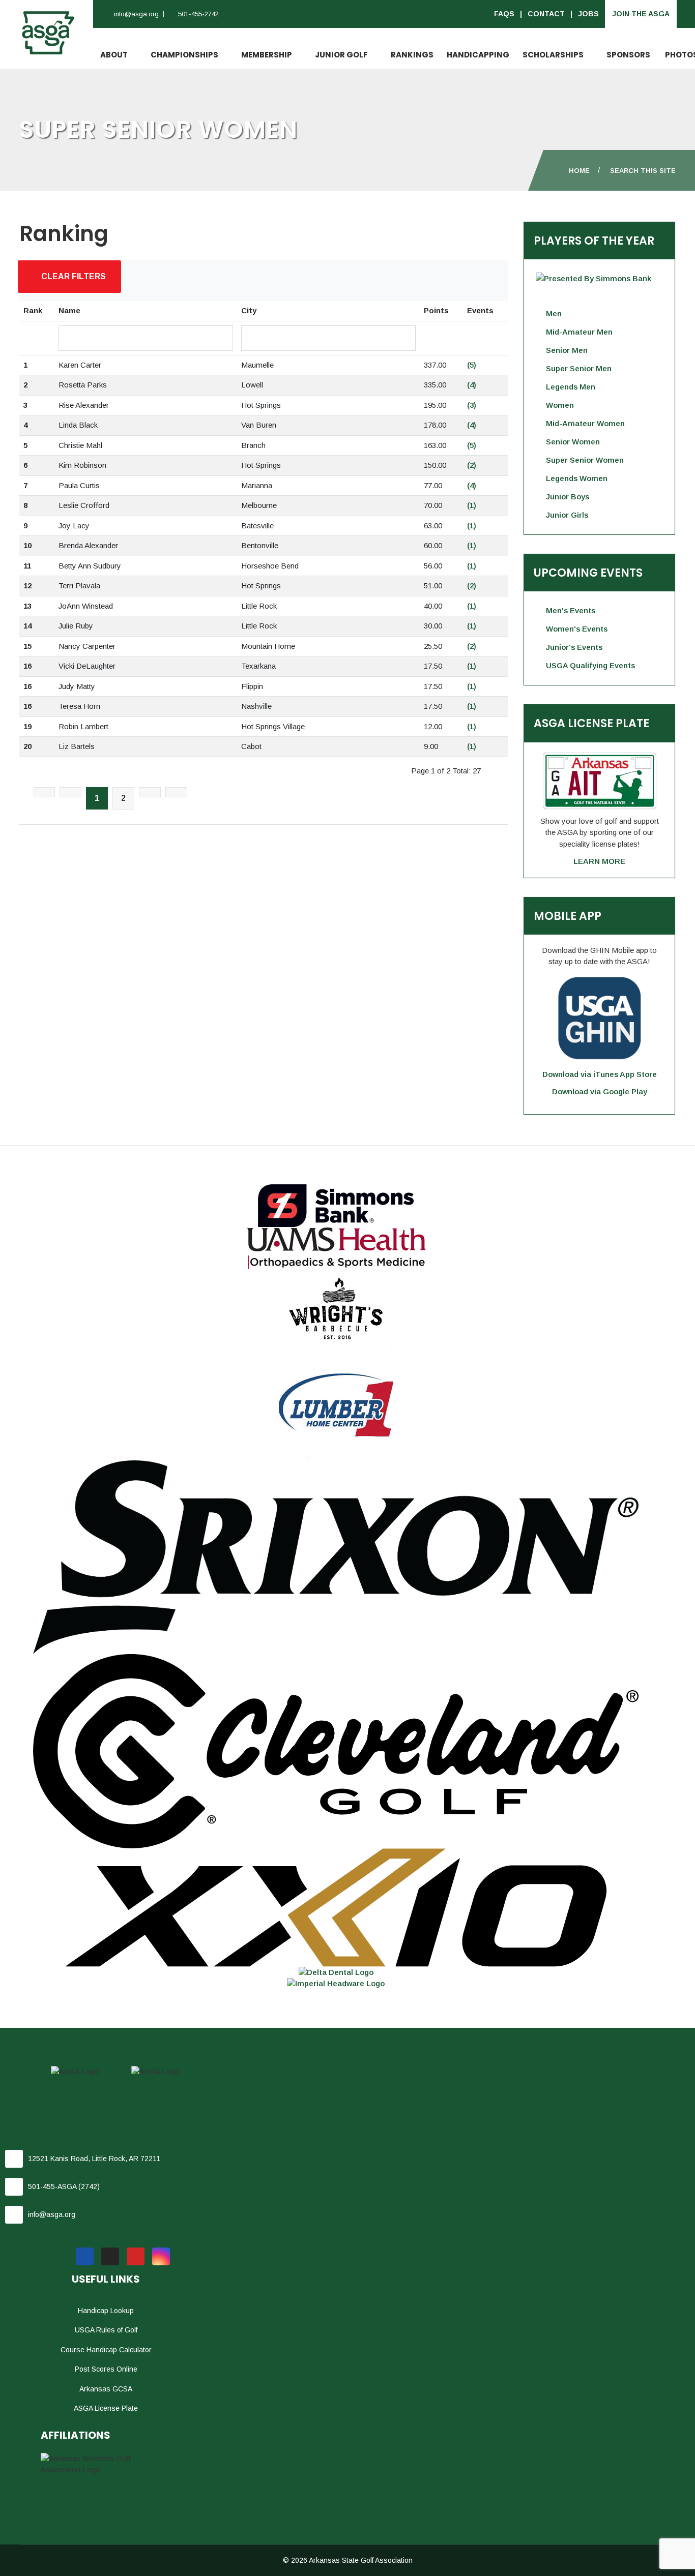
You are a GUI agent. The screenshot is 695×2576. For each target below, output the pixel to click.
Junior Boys (568, 497)
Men (554, 313)
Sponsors (628, 55)
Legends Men (571, 387)
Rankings (412, 55)
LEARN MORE (599, 861)
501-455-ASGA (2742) (64, 2186)
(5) (472, 365)
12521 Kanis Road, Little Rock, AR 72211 (94, 2159)
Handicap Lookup (106, 2311)
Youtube (136, 2256)
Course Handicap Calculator (106, 2350)
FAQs (504, 14)
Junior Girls (567, 515)
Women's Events (577, 629)
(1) (472, 505)
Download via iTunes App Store (600, 1074)
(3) (472, 405)
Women (560, 405)
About (114, 55)
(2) (472, 465)
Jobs (588, 14)
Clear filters (73, 276)
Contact (546, 14)
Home (579, 171)
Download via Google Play (600, 1091)
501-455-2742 (198, 14)
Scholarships (553, 55)
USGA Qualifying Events (590, 665)
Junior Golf (341, 55)
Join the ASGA (641, 14)
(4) (472, 385)
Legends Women (577, 478)
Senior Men (567, 350)
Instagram (161, 2256)
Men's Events (571, 610)
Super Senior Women (585, 460)
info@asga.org (136, 14)
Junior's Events (574, 647)
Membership (267, 55)
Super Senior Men (579, 368)
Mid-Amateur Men (579, 332)
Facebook (85, 2256)
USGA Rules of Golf (106, 2330)
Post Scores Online (106, 2369)
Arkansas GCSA (106, 2389)
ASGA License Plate (106, 2408)
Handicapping (478, 55)
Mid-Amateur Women (585, 423)
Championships (184, 55)
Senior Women (573, 442)
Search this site (643, 171)
